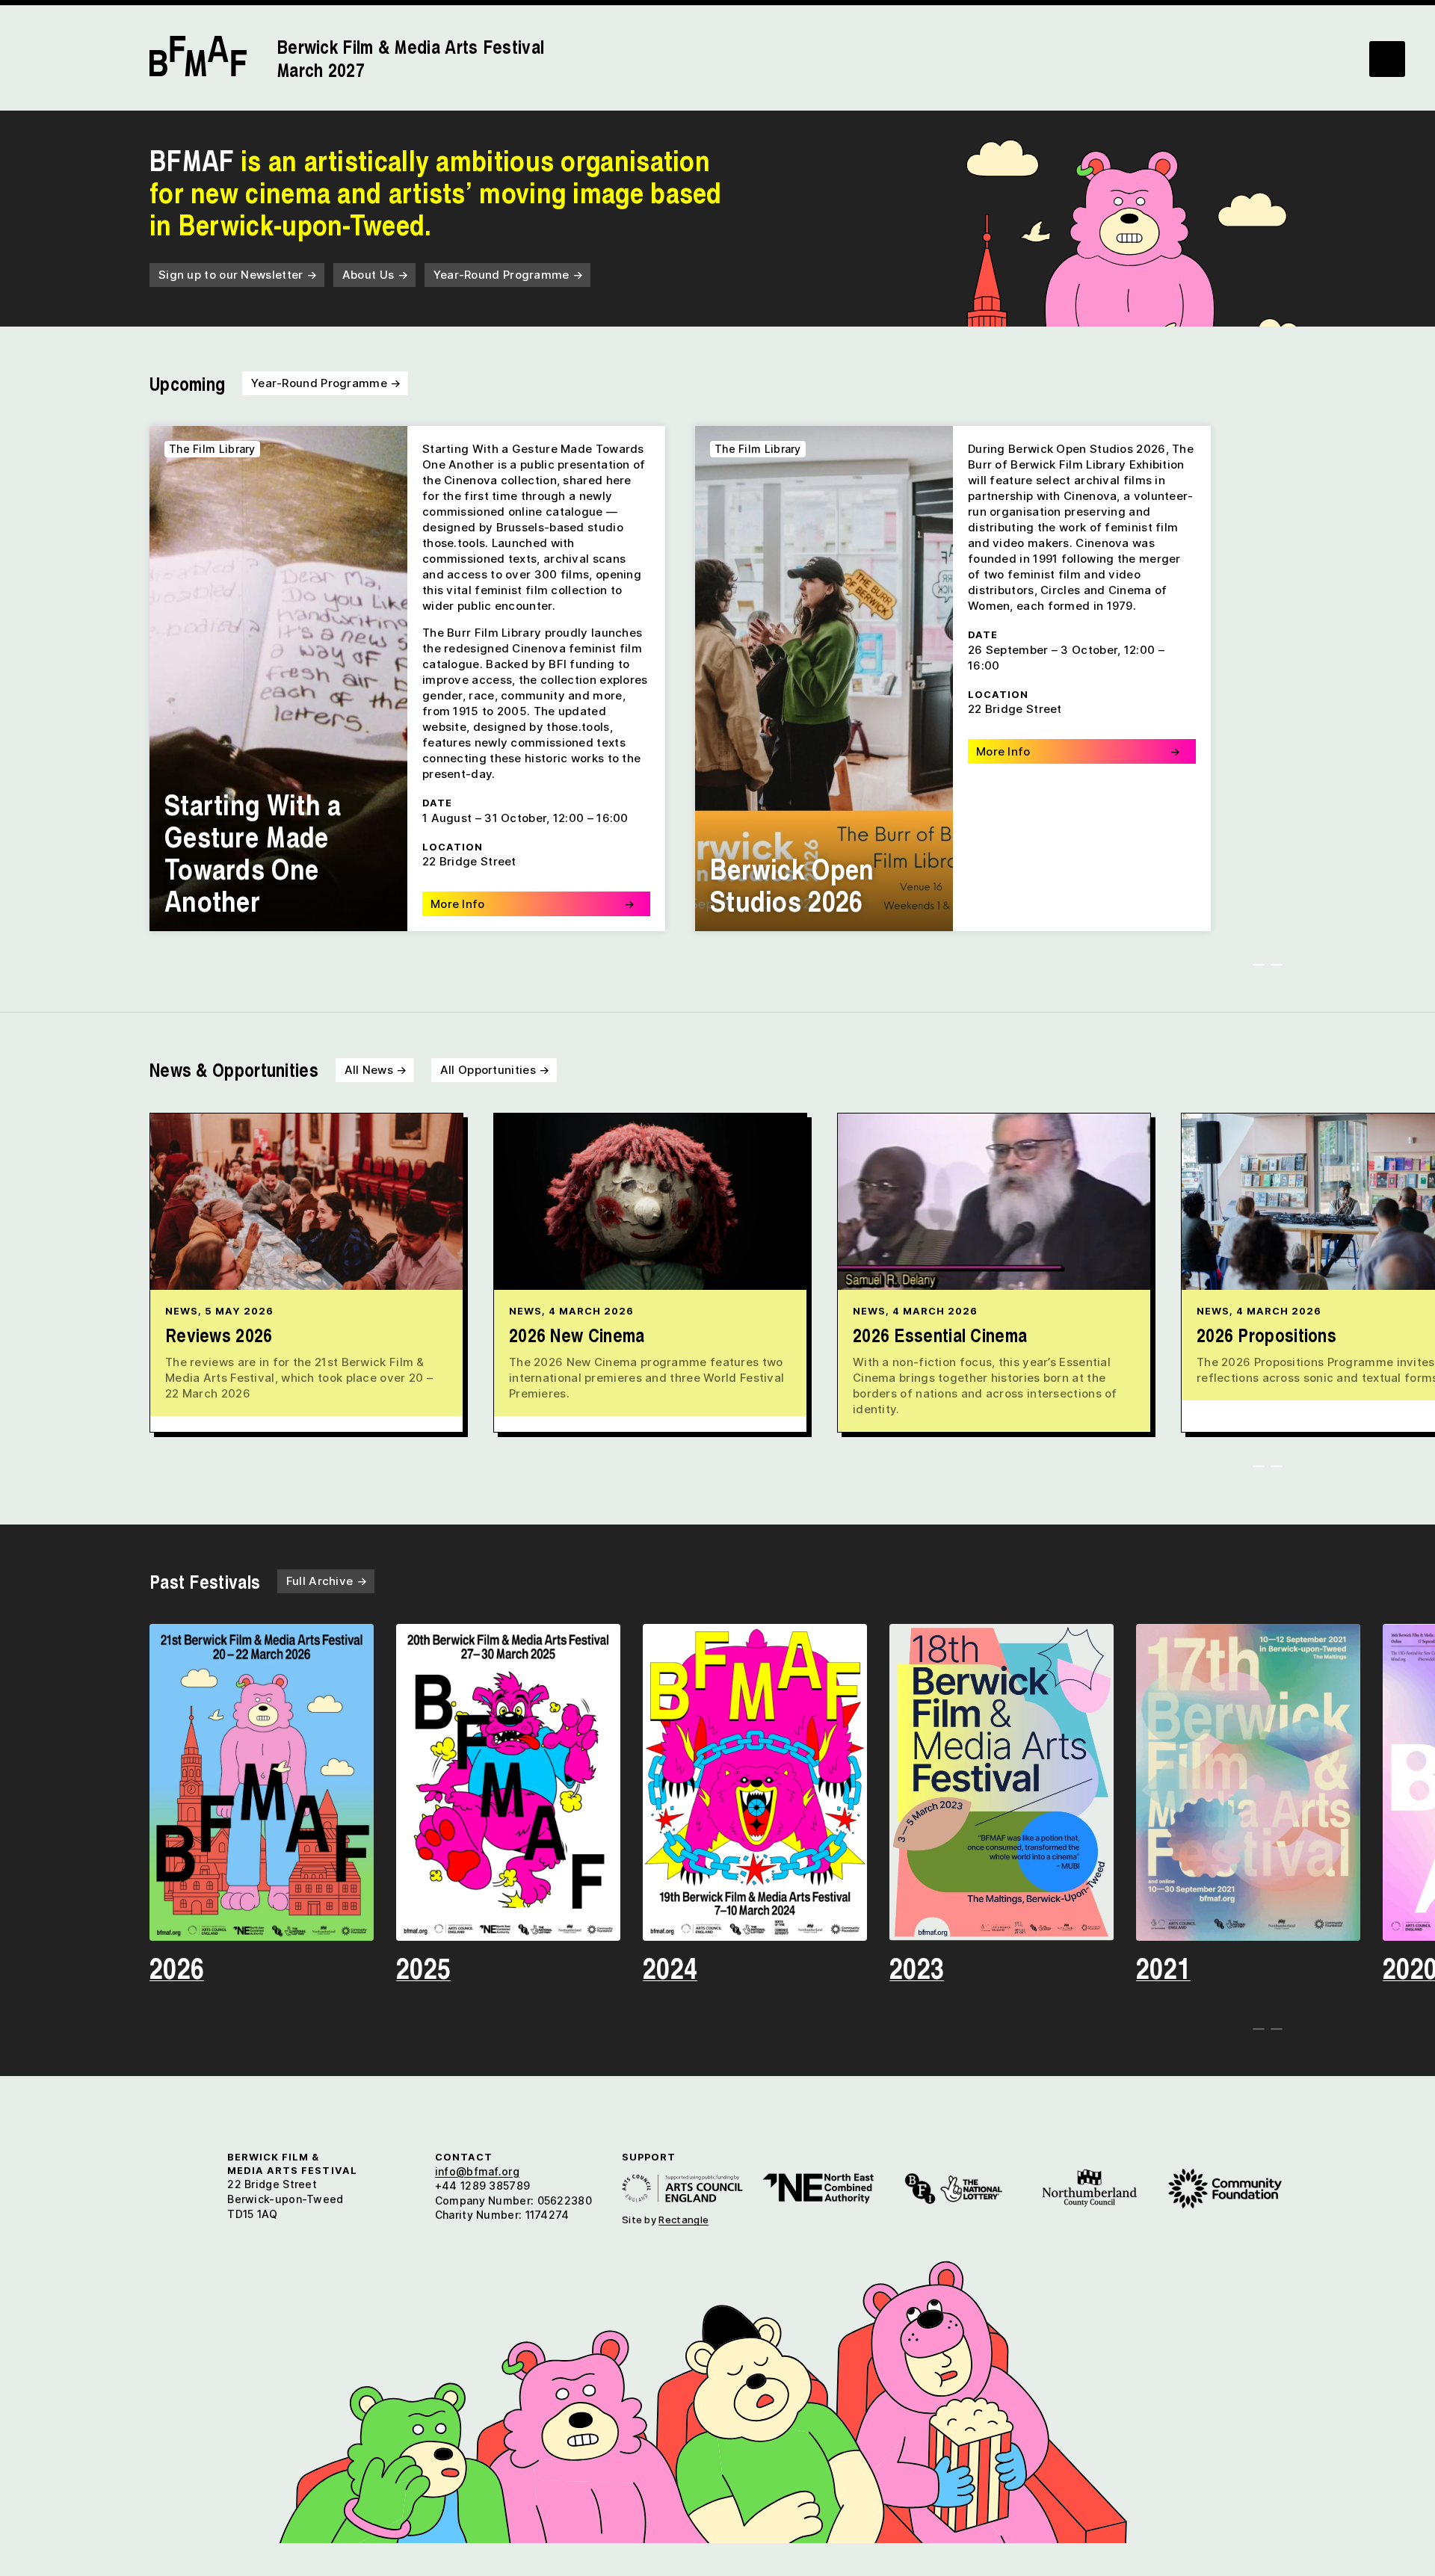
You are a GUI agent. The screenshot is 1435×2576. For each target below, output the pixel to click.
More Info (533, 904)
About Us (375, 275)
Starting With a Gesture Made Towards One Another (253, 852)
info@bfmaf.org (477, 2171)
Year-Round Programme (509, 275)
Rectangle (683, 2220)
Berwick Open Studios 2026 (792, 884)
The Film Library (212, 449)
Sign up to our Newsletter (238, 275)
